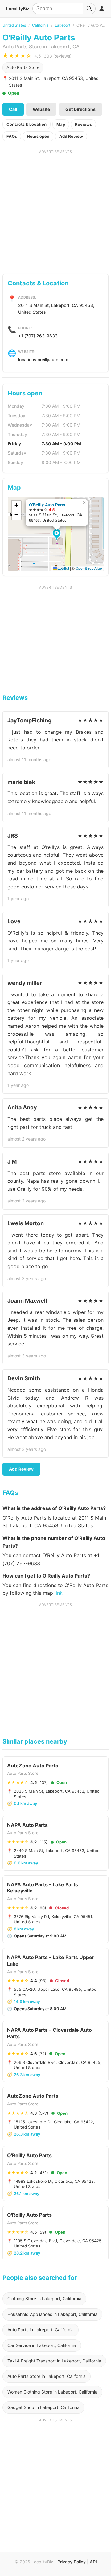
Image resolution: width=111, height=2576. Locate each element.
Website (41, 109)
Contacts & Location (27, 124)
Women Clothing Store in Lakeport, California (52, 2392)
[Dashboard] (102, 9)
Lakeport (63, 25)
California (40, 25)
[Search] (89, 9)
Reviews (83, 124)
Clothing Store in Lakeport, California (44, 2298)
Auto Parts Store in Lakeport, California (47, 2376)
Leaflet (63, 568)
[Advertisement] (55, 210)
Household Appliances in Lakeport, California (52, 2314)
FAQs (12, 136)
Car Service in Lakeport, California (42, 2345)
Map (61, 124)
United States (14, 25)
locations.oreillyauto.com (43, 359)
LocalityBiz (18, 8)
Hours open (38, 136)
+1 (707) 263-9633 (38, 336)
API (93, 2562)
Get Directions (80, 109)
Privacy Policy (72, 2562)
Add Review (71, 136)
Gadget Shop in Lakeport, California (43, 2407)
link (59, 1593)
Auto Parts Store (23, 67)
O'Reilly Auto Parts (47, 505)
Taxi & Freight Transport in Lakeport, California (54, 2361)
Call (13, 109)
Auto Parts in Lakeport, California (41, 2330)
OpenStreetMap (89, 568)
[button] (58, 535)
